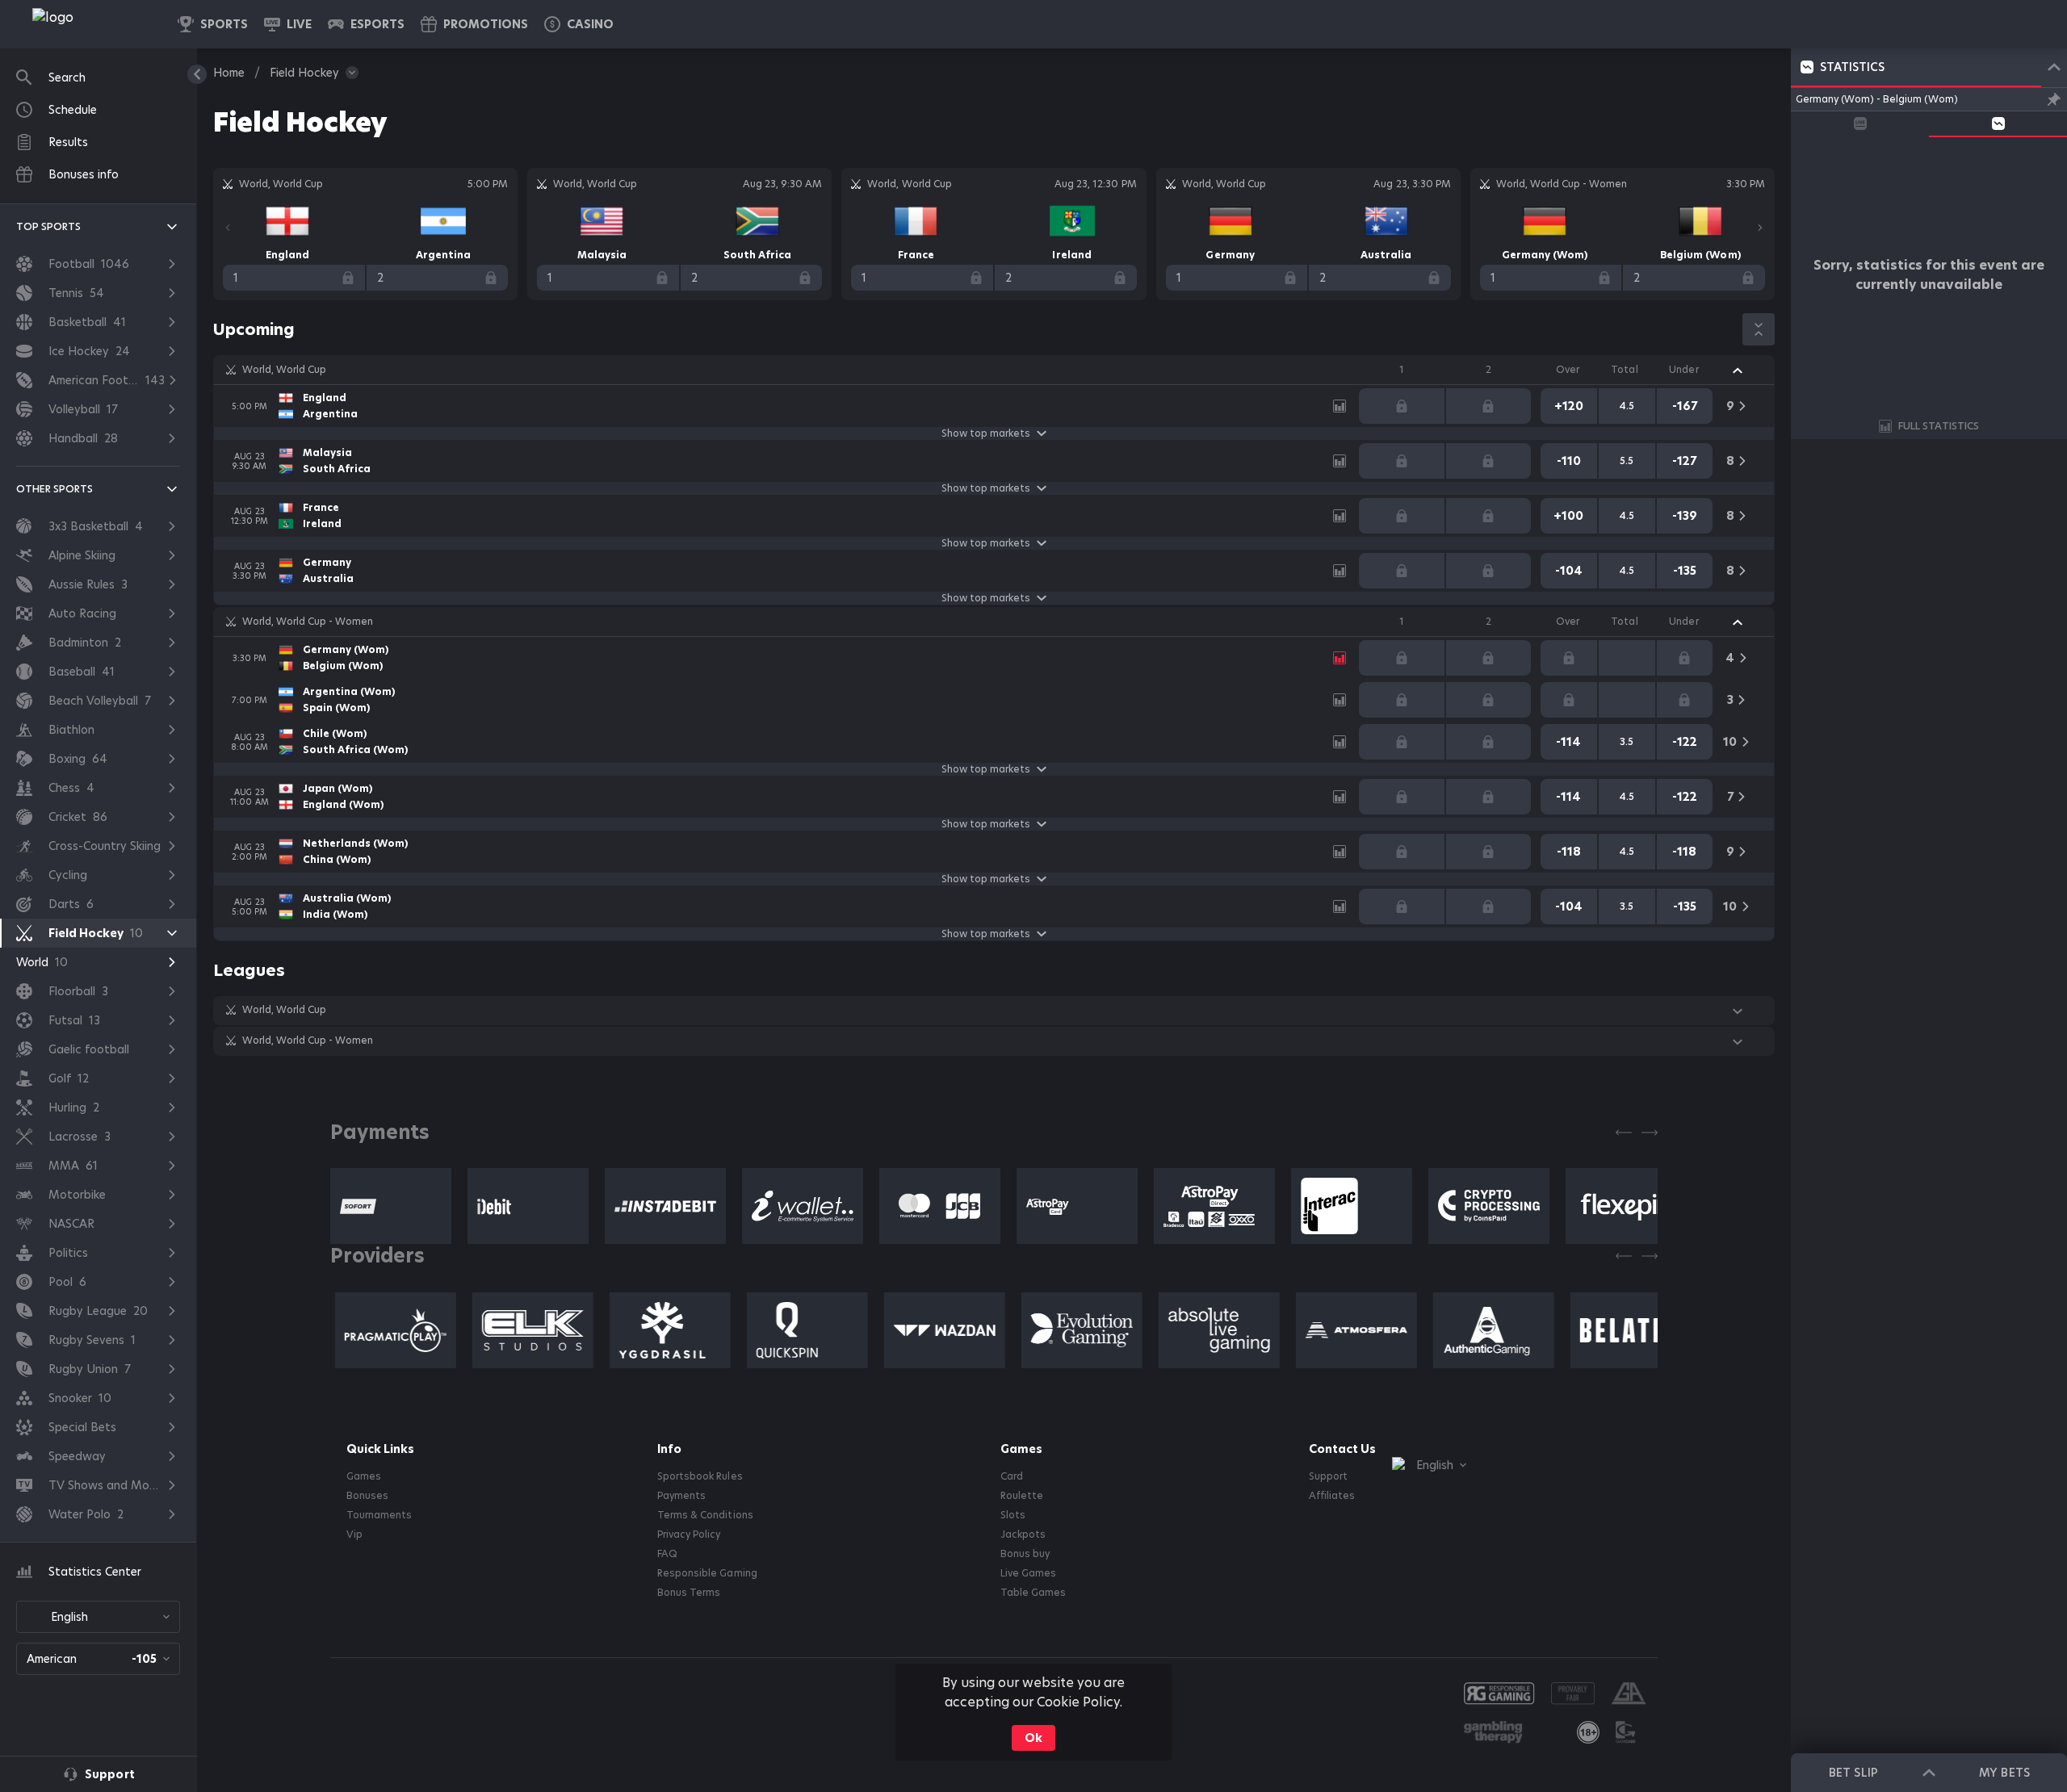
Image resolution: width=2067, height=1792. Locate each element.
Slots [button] (1013, 1515)
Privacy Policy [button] (689, 1535)
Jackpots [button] (1023, 1535)
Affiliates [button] (1332, 1496)
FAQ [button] (667, 1554)
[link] (89, 24)
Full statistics (1939, 426)
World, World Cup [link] (284, 370)
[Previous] (228, 228)
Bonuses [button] (367, 1496)
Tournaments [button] (379, 1515)
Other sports (55, 489)
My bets (2004, 1773)
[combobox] (98, 1617)
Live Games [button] (1028, 1573)
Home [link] (229, 73)
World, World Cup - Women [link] (308, 622)
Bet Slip (1853, 1773)
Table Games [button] (1033, 1593)
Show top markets (986, 433)
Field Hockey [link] (304, 73)
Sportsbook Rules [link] (700, 1476)
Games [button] (364, 1476)
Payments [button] (681, 1496)
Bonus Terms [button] (689, 1593)
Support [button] (1328, 1476)
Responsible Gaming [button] (707, 1573)
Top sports (48, 226)
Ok (1033, 1738)
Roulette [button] (1022, 1496)
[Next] (1760, 228)
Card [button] (1012, 1476)
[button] (579, 24)
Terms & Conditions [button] (705, 1515)
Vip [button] (354, 1535)
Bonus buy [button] (1025, 1554)
